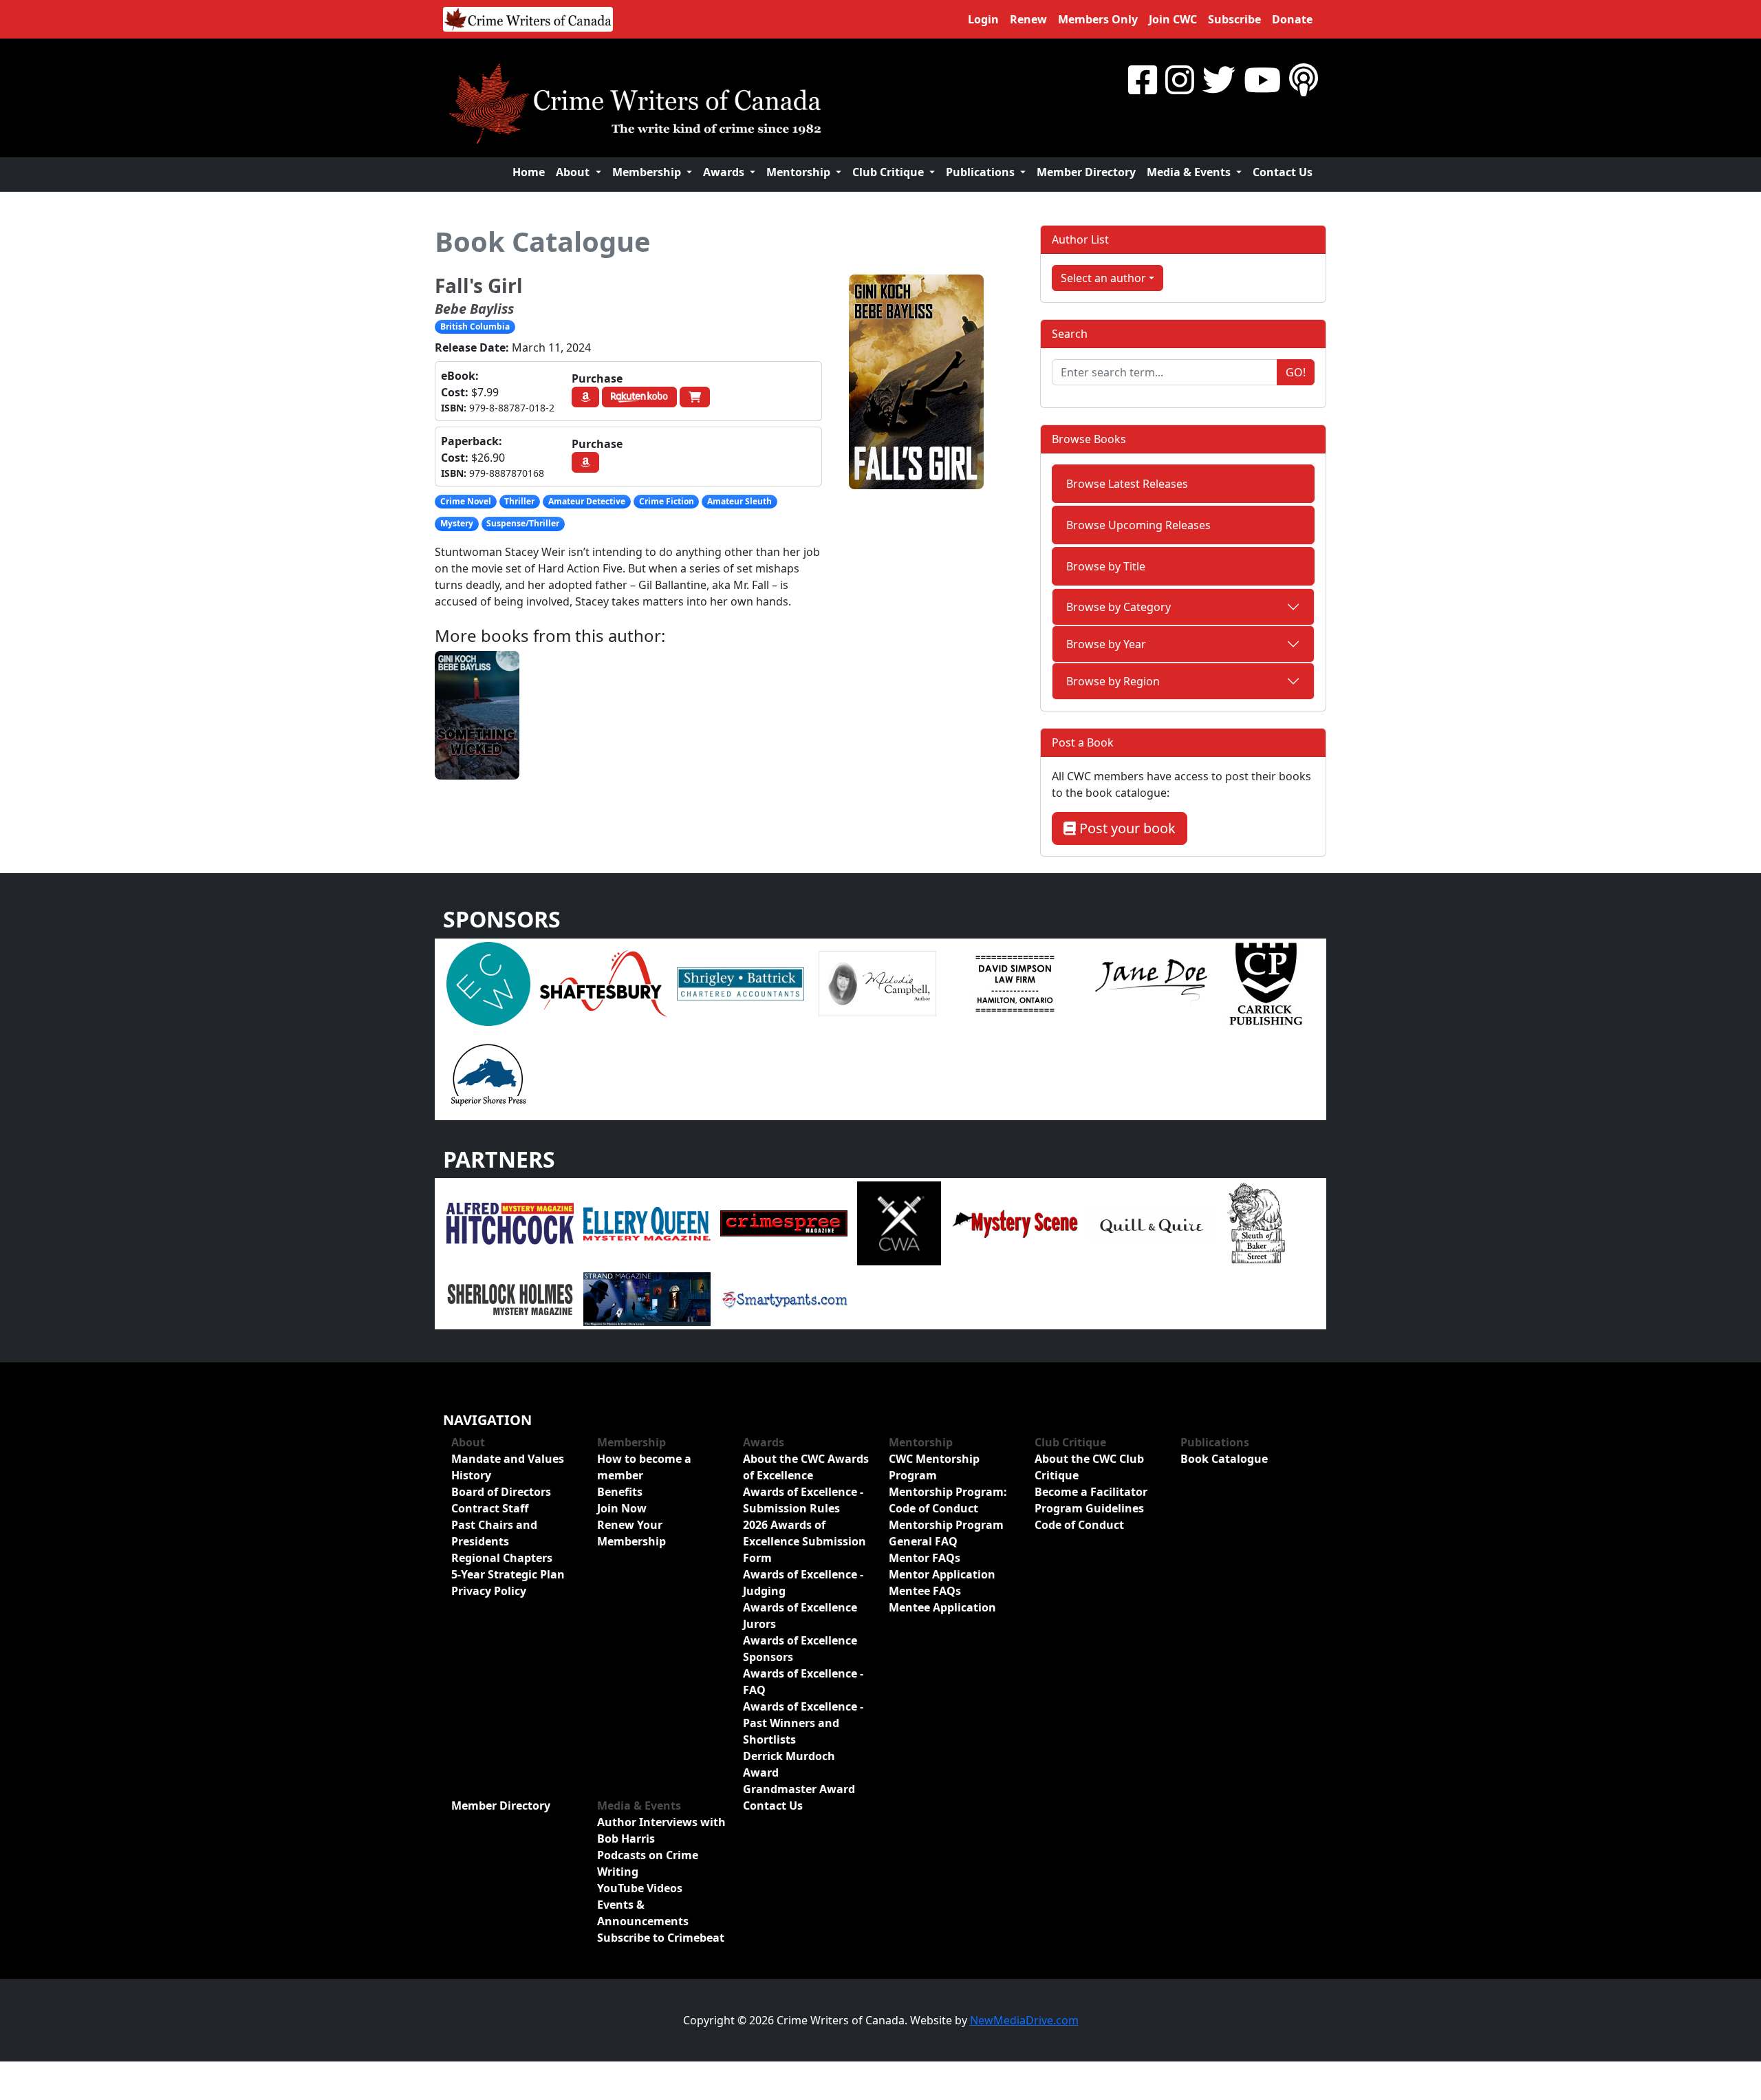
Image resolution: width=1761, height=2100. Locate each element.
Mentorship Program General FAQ (946, 1533)
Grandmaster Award (799, 1789)
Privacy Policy (489, 1591)
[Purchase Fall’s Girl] (585, 397)
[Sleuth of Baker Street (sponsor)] (1255, 1223)
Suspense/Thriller (523, 523)
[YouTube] (1262, 79)
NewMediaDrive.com (1024, 2020)
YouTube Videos (640, 1888)
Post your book (1126, 828)
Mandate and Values (508, 1459)
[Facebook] (1143, 79)
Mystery (457, 523)
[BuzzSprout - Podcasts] (1304, 79)
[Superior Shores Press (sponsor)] (488, 1073)
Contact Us (1283, 172)
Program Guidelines (1089, 1508)
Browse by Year (1106, 644)
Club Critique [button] (889, 172)
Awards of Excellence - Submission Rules (803, 1500)
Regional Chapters (502, 1558)
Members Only (1098, 19)
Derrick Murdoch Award (789, 1764)
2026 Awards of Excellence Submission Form (804, 1541)
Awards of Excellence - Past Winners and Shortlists (803, 1723)
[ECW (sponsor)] (488, 983)
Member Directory (1086, 172)
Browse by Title (1106, 566)
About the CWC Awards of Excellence (806, 1467)
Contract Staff (490, 1508)
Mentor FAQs (925, 1558)
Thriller (519, 501)
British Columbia (475, 326)
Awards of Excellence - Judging (803, 1583)
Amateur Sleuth (739, 501)
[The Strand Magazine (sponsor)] (647, 1298)
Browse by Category (1119, 607)
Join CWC (1173, 19)
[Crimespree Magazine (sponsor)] (784, 1223)
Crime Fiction (667, 501)
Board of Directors (501, 1492)
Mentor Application (942, 1574)
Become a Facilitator (1091, 1492)
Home (529, 172)
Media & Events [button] (1190, 172)
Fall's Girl (479, 286)
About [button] (574, 172)
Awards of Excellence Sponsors (800, 1649)
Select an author (1103, 278)
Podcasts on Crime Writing (648, 1863)
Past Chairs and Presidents (494, 1533)
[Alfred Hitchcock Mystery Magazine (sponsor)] (510, 1223)
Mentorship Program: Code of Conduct (948, 1500)
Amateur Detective (587, 501)
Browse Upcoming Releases (1138, 525)
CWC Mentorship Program (934, 1467)
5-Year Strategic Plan (508, 1574)
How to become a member (644, 1467)
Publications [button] (982, 172)
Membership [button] (648, 172)
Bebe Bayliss (474, 309)
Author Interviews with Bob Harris (661, 1830)
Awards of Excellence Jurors (800, 1616)
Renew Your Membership (631, 1533)
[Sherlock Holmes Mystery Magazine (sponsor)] (510, 1298)
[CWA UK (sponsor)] (899, 1223)
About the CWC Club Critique (1089, 1467)
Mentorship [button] (800, 172)
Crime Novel (466, 501)
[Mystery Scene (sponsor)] (1014, 1223)
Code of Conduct (1079, 1525)
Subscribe (1234, 19)
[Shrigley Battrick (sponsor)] (741, 983)
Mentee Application (942, 1607)
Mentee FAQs (925, 1591)
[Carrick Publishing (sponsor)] (1266, 983)
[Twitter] (1219, 79)
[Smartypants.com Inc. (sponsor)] (784, 1298)
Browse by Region (1113, 681)
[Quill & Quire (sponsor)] (1151, 1223)
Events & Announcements (643, 1913)
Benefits (620, 1492)
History (471, 1475)
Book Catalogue (543, 241)
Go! (1296, 372)
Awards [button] (725, 172)
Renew (1028, 19)
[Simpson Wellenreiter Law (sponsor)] (1014, 983)
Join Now (622, 1508)
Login (983, 19)
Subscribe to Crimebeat (661, 1938)
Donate (1292, 19)
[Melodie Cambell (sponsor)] (877, 983)
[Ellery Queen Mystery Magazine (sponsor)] (647, 1223)
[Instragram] (1180, 79)
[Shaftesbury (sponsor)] (604, 983)
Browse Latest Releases (1127, 484)
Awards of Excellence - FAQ (803, 1682)
